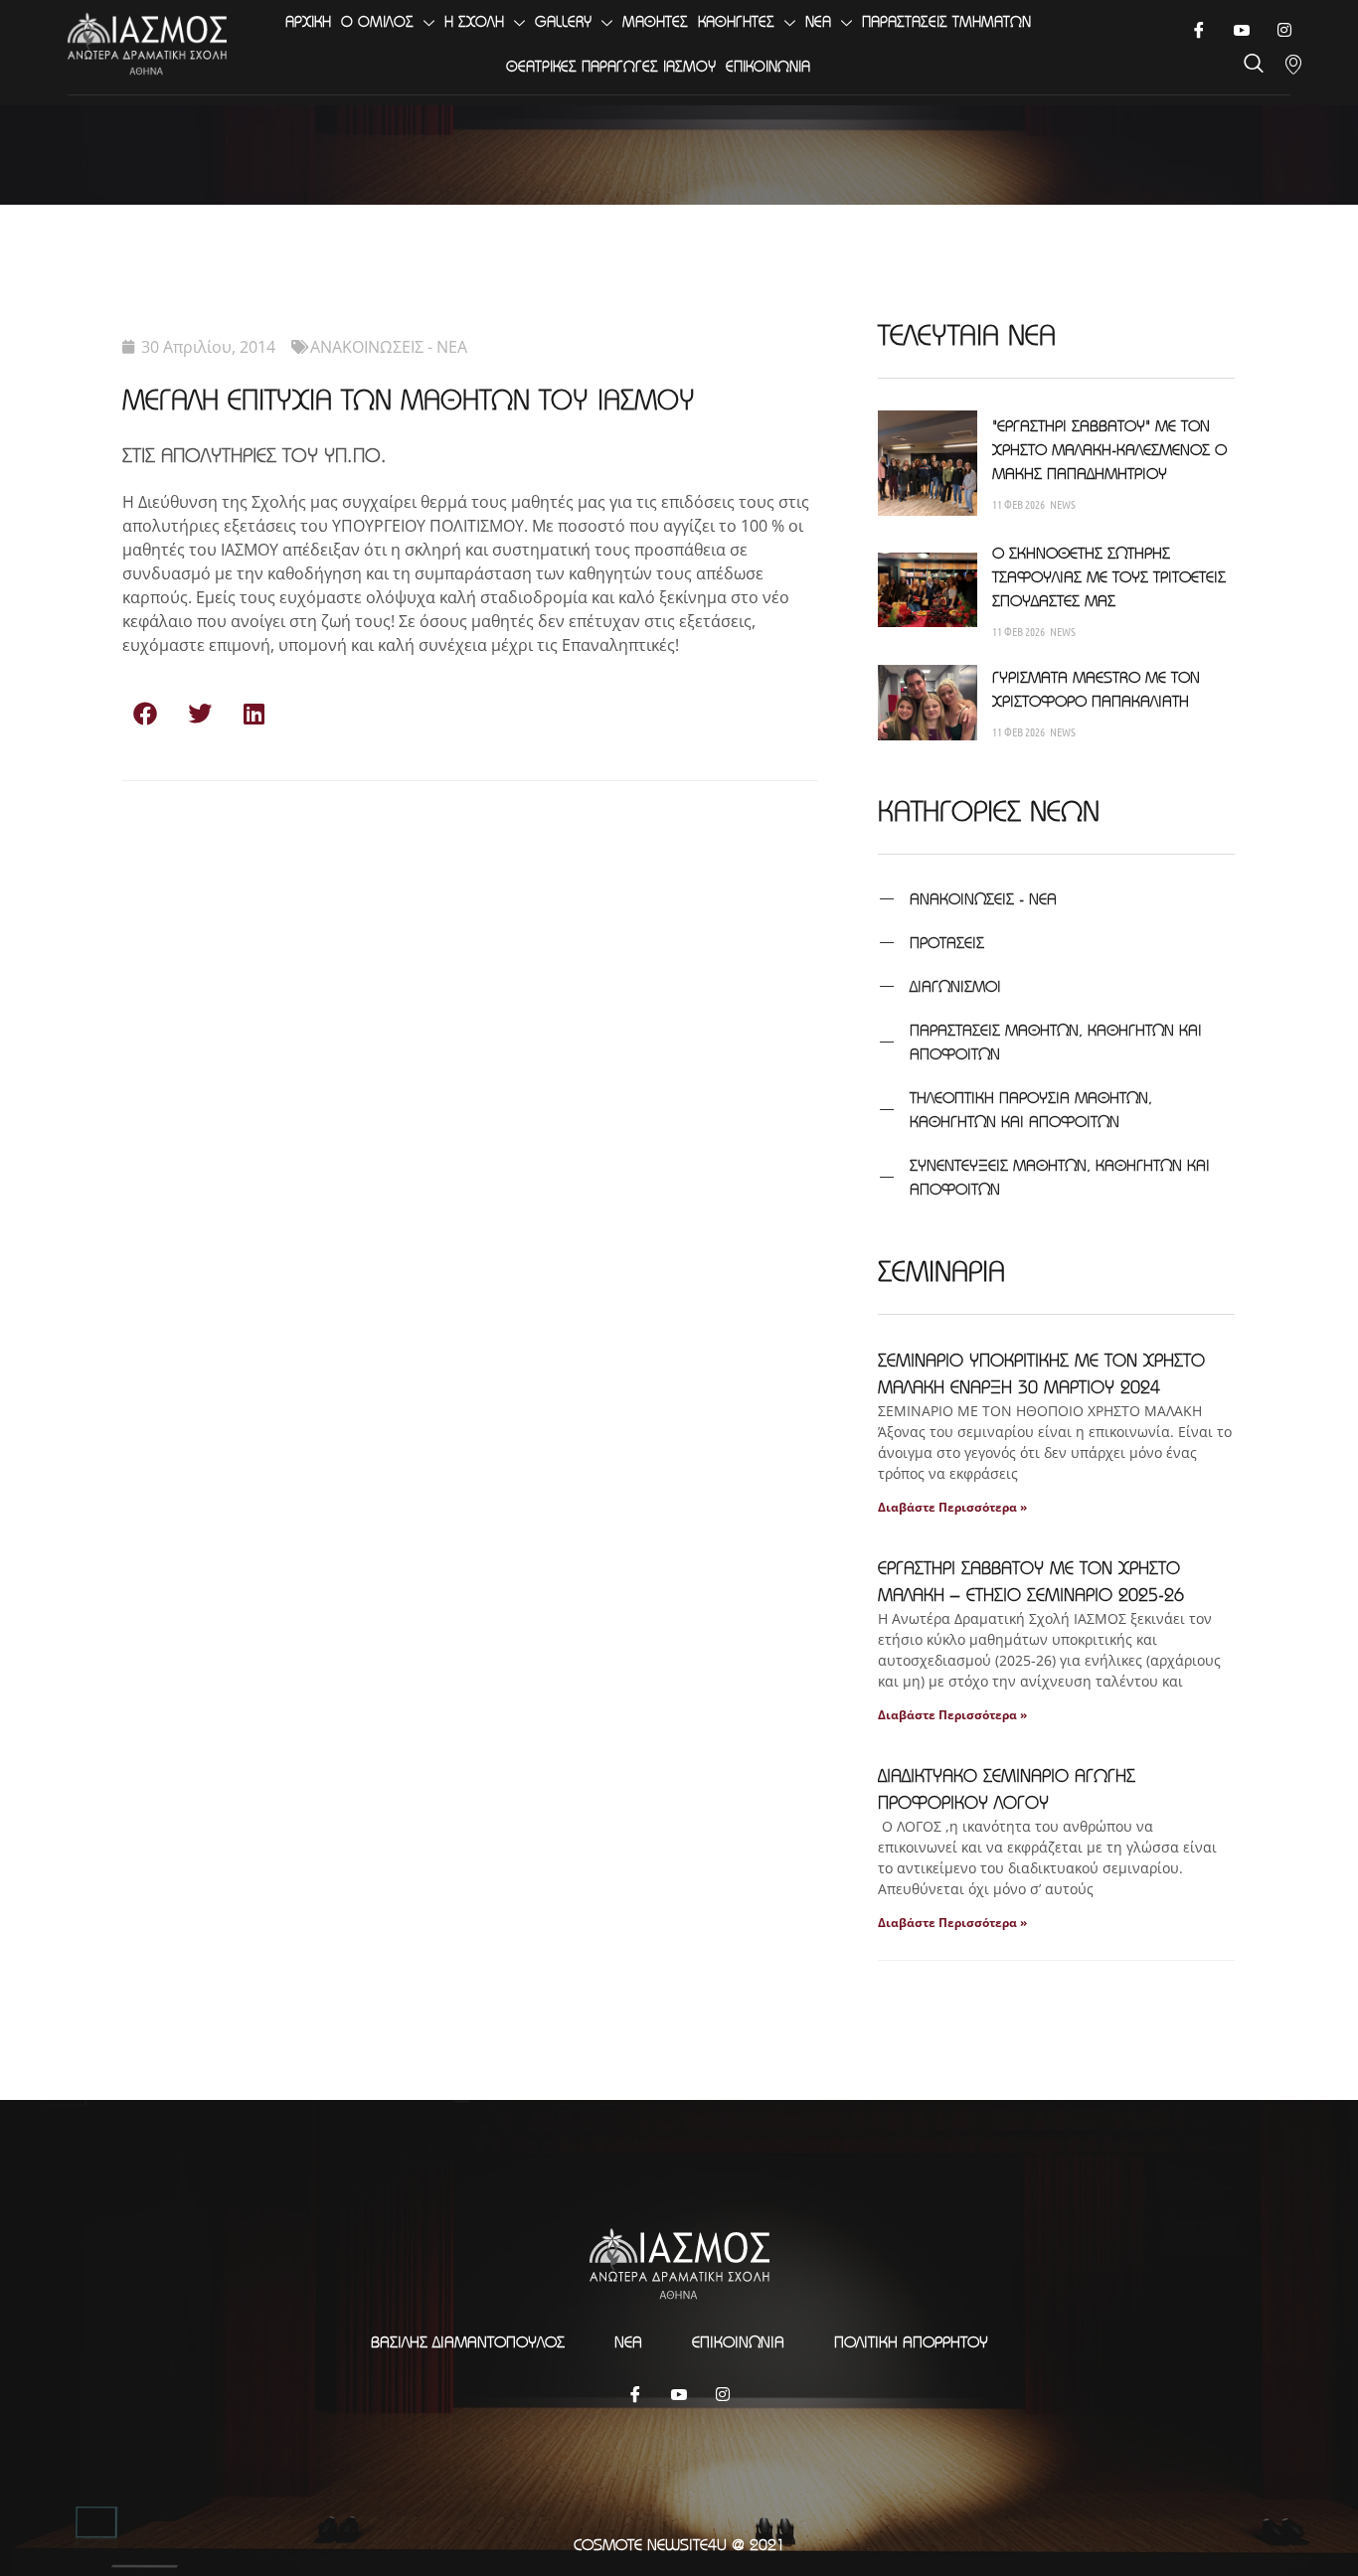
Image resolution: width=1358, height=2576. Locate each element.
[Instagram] (723, 2393)
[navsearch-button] (1254, 65)
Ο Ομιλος (377, 21)
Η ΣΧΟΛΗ (474, 21)
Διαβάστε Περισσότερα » (952, 1507)
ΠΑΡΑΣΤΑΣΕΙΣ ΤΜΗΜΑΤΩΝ (946, 21)
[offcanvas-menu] (1293, 65)
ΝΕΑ (818, 21)
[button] (145, 713)
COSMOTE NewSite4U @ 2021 (679, 2544)
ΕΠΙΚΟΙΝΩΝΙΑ (768, 66)
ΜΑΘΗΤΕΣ (655, 21)
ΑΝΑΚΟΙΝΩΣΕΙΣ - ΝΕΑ (389, 347)
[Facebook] (1198, 30)
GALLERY (563, 21)
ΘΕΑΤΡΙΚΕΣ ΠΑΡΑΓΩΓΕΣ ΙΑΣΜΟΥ (611, 66)
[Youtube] (1241, 30)
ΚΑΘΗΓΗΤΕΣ (736, 21)
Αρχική (308, 21)
